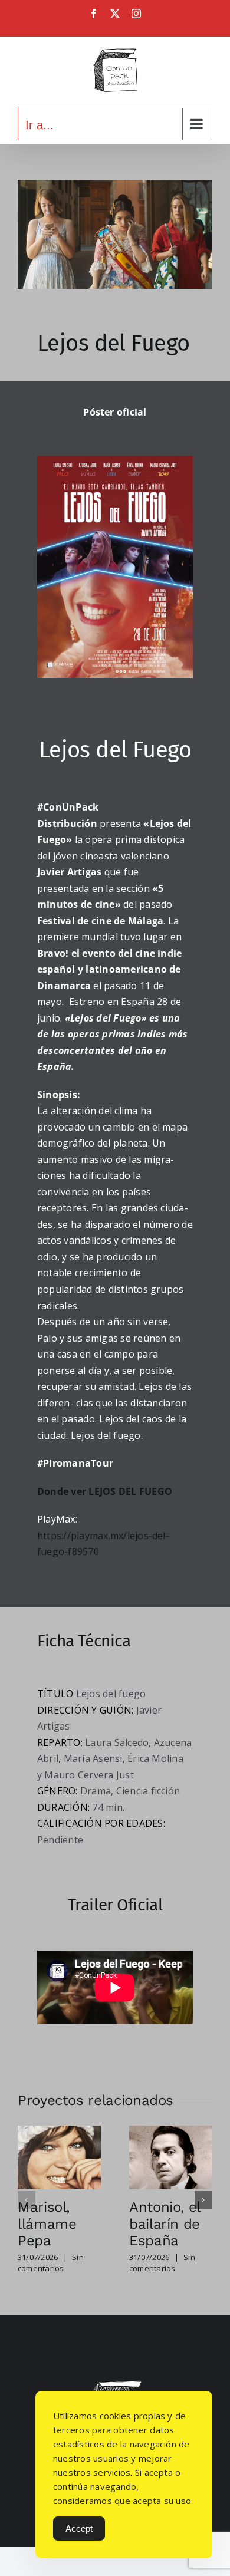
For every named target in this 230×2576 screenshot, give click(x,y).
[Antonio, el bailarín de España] (171, 2132)
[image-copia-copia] (115, 2385)
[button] (27, 2200)
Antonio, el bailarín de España (165, 2224)
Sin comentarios (51, 2263)
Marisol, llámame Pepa (47, 2224)
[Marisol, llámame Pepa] (59, 2132)
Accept (79, 2529)
